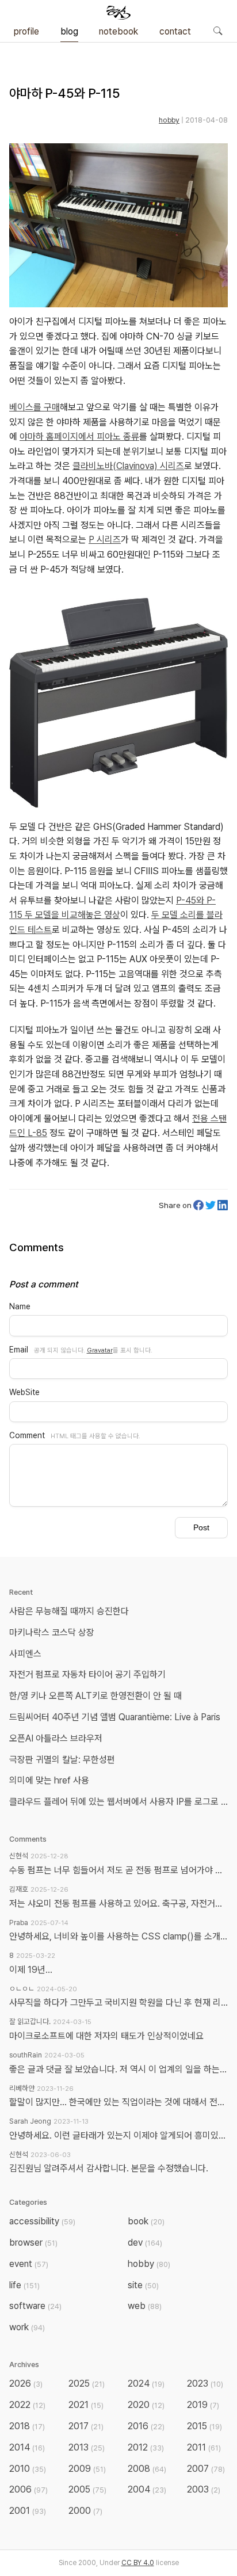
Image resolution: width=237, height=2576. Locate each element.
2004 (147, 2489)
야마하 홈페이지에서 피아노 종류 (79, 437)
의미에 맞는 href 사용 (49, 1780)
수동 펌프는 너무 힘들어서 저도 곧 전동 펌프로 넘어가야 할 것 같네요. (118, 1870)
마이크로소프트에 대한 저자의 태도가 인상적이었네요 (106, 2036)
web (145, 2306)
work (27, 2327)
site (143, 2285)
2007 (206, 2469)
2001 (28, 2511)
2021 (86, 2405)
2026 (26, 2383)
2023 (205, 2383)
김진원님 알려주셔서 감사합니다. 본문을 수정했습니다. (109, 2168)
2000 (85, 2511)
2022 (27, 2405)
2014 (27, 2447)
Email (19, 1350)
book (146, 2221)
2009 (87, 2469)
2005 (87, 2489)
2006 (28, 2489)
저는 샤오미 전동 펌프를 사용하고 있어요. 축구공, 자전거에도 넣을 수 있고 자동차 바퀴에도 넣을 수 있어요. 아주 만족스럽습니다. (118, 1904)
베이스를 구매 (35, 407)
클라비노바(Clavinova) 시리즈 (128, 466)
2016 (146, 2426)
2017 (86, 2426)
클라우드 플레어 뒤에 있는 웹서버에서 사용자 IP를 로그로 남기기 (121, 1802)
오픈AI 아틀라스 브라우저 (56, 1738)
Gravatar (100, 1350)
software (35, 2306)
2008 (147, 2469)
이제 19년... (31, 1970)
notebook (118, 31)
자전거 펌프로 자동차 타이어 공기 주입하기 (87, 1674)
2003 (204, 2489)
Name (20, 1306)
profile (26, 31)
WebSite (24, 1392)
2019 (203, 2405)
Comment (27, 1435)
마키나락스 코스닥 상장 (52, 1632)
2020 (146, 2405)
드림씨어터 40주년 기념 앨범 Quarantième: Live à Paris (115, 1717)
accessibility (42, 2221)
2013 (87, 2447)
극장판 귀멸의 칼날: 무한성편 (62, 1760)
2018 (27, 2426)
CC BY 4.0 (138, 2563)
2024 (146, 2383)
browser (33, 2242)
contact (175, 31)
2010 (28, 2469)
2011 (204, 2447)
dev (145, 2242)
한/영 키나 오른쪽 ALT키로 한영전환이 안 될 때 (97, 1696)
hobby (169, 120)
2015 (204, 2426)
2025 (87, 2383)
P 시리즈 (105, 540)
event (29, 2264)
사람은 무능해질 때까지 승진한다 (69, 1611)
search (217, 31)
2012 (146, 2447)
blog (69, 31)
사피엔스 (25, 1654)
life (24, 2285)
